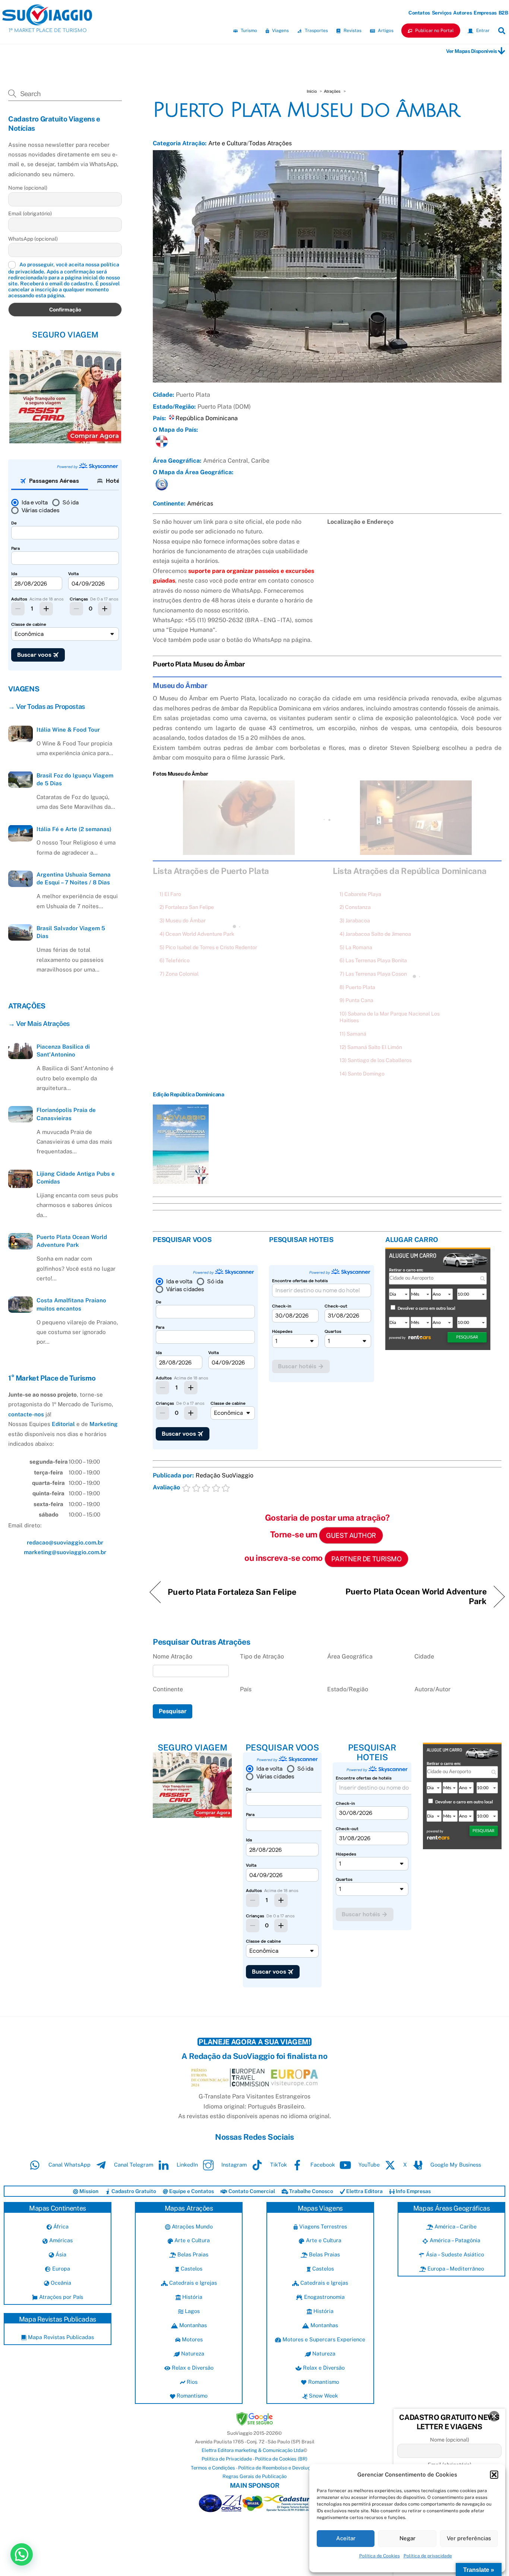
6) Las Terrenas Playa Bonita (373, 960)
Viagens (280, 31)
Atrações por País (60, 2297)
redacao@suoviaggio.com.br (65, 1542)
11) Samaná (353, 1034)
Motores (192, 2339)
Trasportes (316, 31)
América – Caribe (455, 2226)
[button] (494, 2475)
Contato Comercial (251, 2191)
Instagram (233, 2165)
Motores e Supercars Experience (323, 2339)
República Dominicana (207, 418)
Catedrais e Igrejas (192, 2283)
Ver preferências (469, 2538)
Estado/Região (348, 1689)
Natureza (192, 2353)
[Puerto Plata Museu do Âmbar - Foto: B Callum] (239, 850)
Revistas (352, 31)
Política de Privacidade (227, 2459)
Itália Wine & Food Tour (68, 730)
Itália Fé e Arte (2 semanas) (74, 829)
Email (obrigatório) (30, 213)
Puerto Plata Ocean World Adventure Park (412, 1596)
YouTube (368, 2165)
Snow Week (323, 2396)
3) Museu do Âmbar (183, 921)
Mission (88, 2191)
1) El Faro (170, 894)
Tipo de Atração (262, 1656)
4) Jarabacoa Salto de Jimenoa (375, 934)
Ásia (60, 2254)
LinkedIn (186, 2165)
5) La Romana (356, 947)
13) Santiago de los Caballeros (376, 1060)
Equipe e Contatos (191, 2191)
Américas (200, 503)
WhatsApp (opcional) (33, 238)
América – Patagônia (454, 2240)
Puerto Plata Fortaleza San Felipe (232, 1592)
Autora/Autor (432, 1689)
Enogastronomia (324, 2297)
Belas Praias (192, 2254)
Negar (407, 2538)
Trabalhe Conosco (311, 2191)
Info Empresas (413, 2191)
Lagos (192, 2311)
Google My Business (455, 2165)
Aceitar (346, 2538)
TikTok (278, 2165)
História (192, 2297)
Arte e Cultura (227, 143)
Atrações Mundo (192, 2226)
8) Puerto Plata (357, 987)
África (60, 2226)
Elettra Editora (364, 2191)
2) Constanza (355, 907)
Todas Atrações (270, 143)
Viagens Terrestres (322, 2226)
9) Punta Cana (356, 1000)
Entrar (482, 31)
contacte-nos (26, 1414)
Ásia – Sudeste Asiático (454, 2254)
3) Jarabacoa (355, 921)
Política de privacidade (428, 2556)
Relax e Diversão (192, 2368)
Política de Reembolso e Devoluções (278, 2468)
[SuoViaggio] (47, 22)
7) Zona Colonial (179, 974)
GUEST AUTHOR (351, 1535)
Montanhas (192, 2325)
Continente (168, 1689)
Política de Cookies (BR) (281, 2459)
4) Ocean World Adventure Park (197, 934)
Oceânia (60, 2283)
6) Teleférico (175, 960)
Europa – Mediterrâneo (455, 2268)
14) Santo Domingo (362, 1074)
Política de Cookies (380, 2556)
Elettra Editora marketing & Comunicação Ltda (252, 2450)
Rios (191, 2382)
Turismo (248, 31)
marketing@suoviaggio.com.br (65, 1552)
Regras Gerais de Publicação (255, 2476)
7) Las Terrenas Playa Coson (373, 974)
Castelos (191, 2268)
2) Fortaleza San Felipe (187, 907)
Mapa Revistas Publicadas (60, 2337)
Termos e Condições (213, 2468)
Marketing (104, 1424)
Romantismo (191, 2396)
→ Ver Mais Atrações (39, 1023)
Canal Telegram (133, 2165)
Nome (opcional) (28, 188)
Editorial (63, 1424)
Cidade (424, 1656)
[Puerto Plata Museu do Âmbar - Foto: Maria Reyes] (416, 850)
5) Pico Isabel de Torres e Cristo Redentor (208, 947)
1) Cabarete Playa (360, 894)
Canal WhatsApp (69, 2165)
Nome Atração (173, 1656)
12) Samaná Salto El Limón (371, 1047)
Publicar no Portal (434, 31)
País (246, 1689)
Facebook (322, 2165)
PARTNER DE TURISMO (366, 1559)
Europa (60, 2268)
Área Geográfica (350, 1656)
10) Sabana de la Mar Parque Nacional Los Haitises (390, 1017)
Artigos (385, 31)
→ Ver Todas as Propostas (47, 706)
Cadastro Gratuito (133, 2191)
